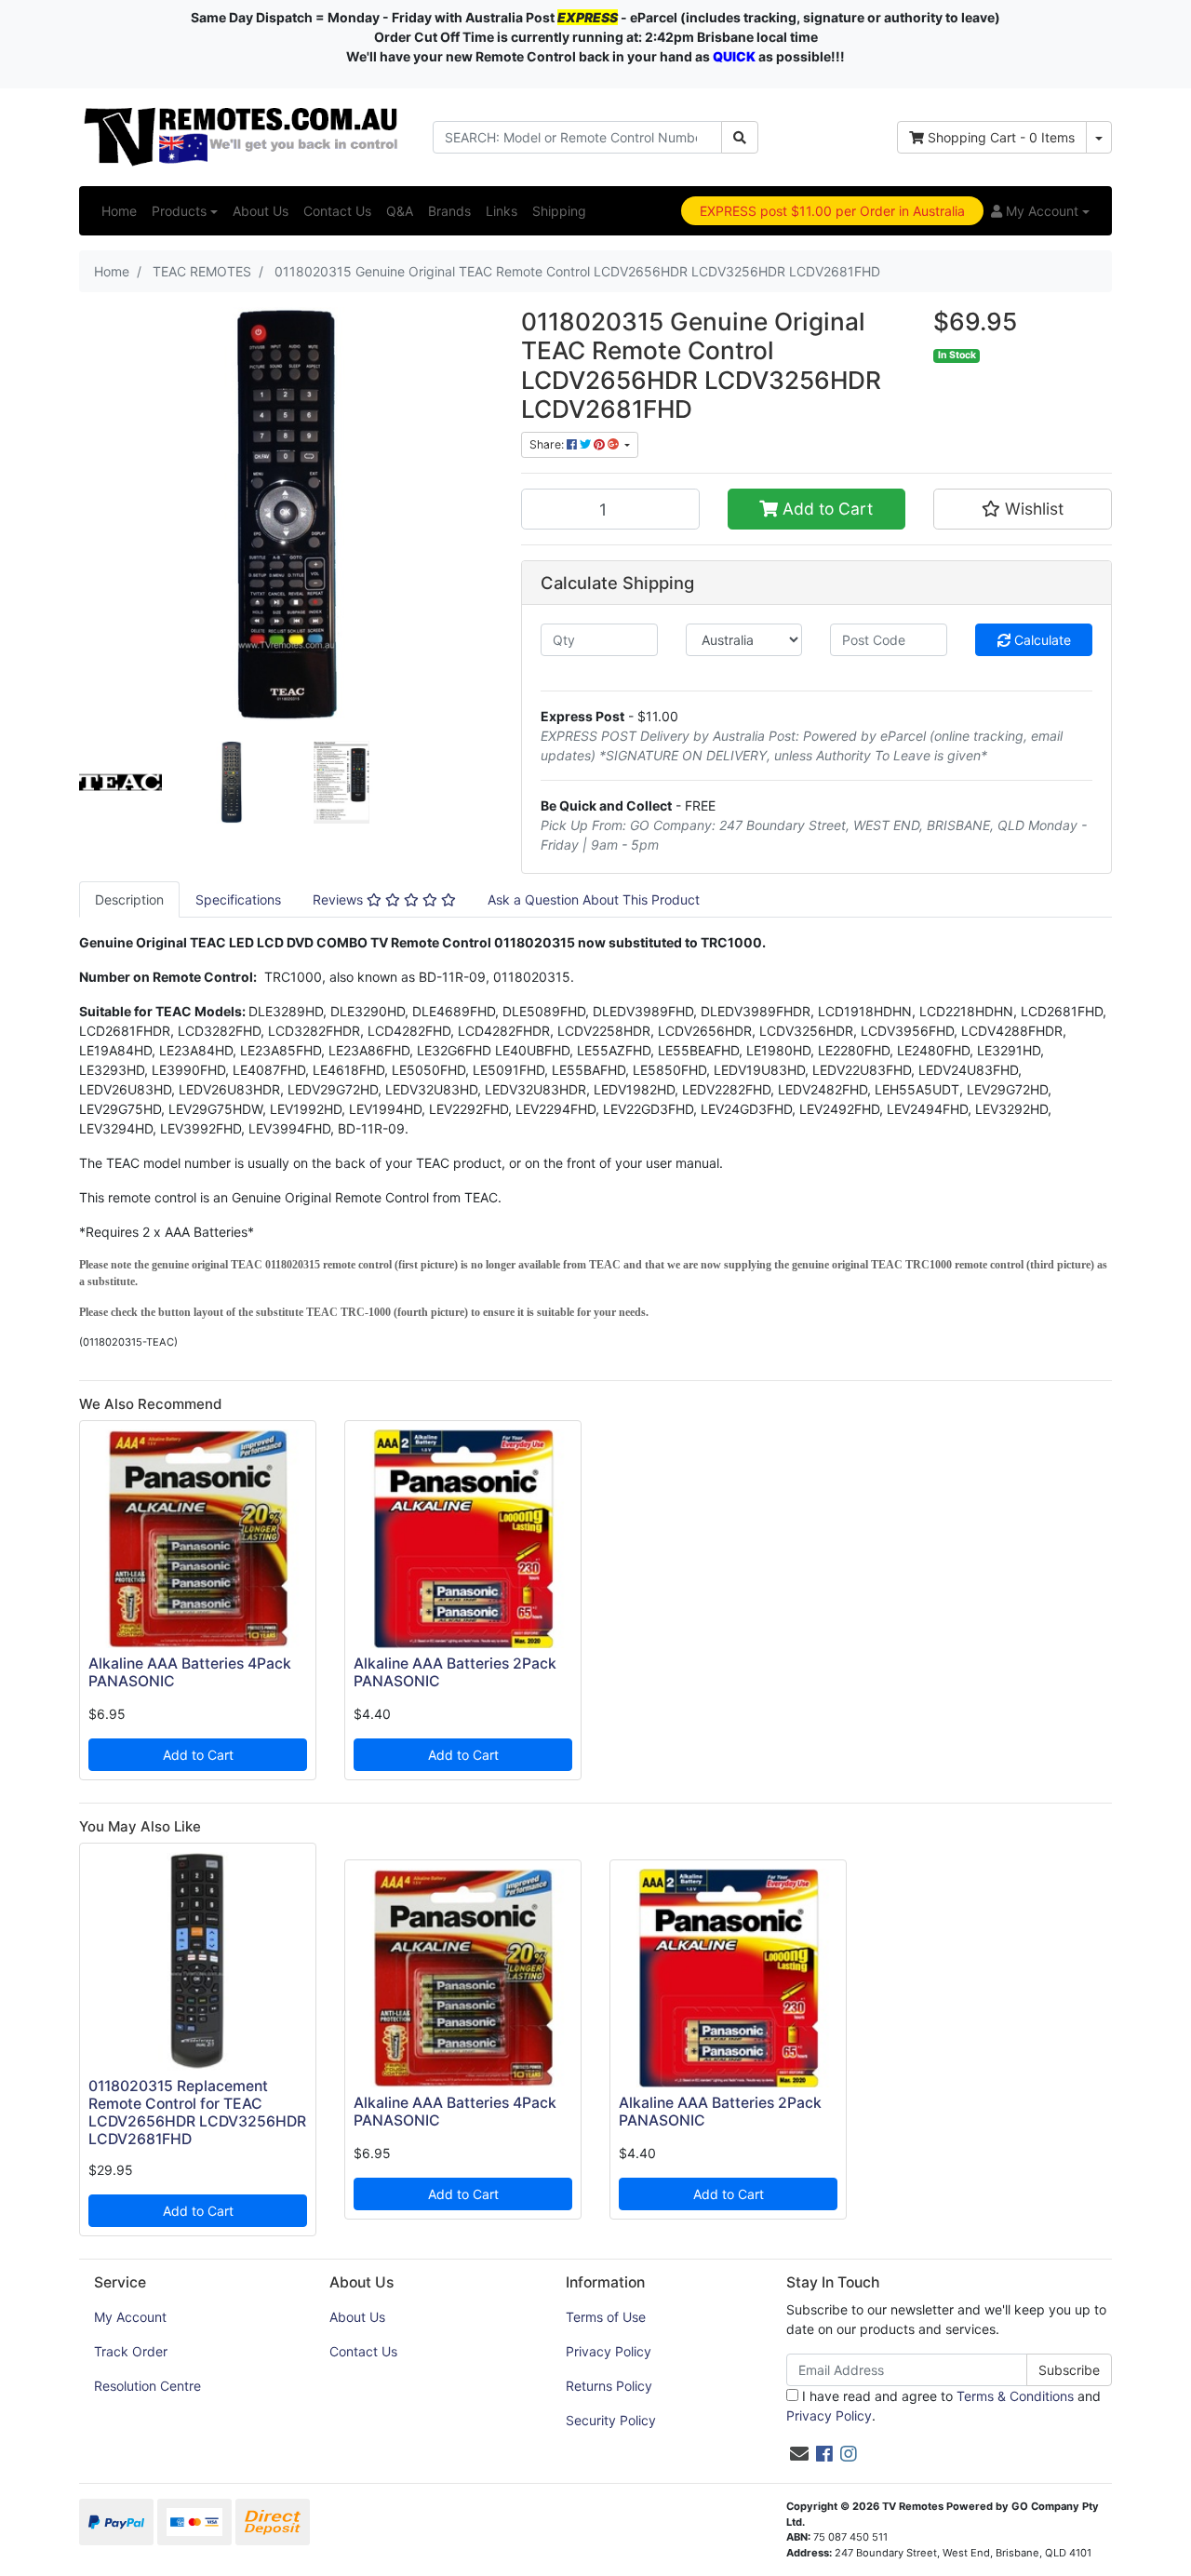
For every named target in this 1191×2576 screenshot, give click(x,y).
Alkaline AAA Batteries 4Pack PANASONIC (190, 1672)
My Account (130, 2317)
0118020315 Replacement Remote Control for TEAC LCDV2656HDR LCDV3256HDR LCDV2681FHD (197, 2113)
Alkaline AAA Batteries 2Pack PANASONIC (455, 1672)
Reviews (340, 899)
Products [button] (179, 211)
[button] (1040, 211)
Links (502, 211)
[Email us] (799, 2454)
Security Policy (611, 2420)
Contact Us (337, 211)
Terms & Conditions (1015, 2396)
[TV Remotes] (242, 135)
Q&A (400, 211)
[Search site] (740, 137)
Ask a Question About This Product (594, 899)
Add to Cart (825, 509)
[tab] (129, 899)
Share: (548, 444)
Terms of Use (606, 2317)
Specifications (238, 899)
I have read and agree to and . (943, 2406)
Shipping (559, 211)
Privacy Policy (609, 2351)
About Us (261, 211)
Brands (449, 211)
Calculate (1041, 640)
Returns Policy (609, 2386)
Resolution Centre (147, 2386)
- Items (1001, 137)
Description (129, 899)
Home (119, 211)
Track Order (131, 2351)
